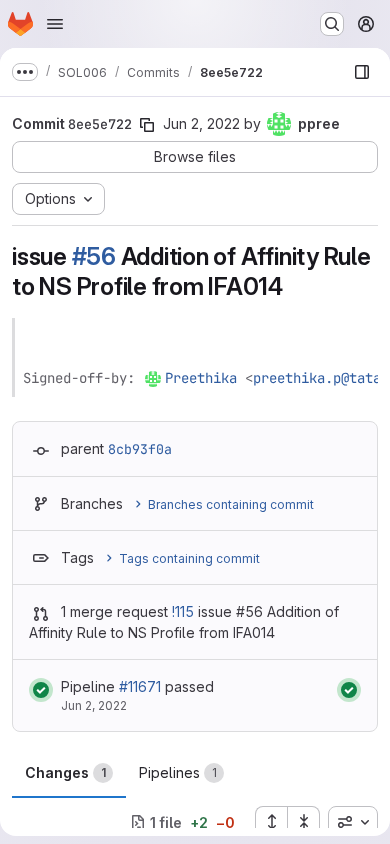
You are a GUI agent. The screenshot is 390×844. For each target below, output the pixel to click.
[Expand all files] (271, 822)
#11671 (140, 686)
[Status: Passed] (41, 690)
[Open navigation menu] (55, 24)
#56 (94, 256)
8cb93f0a (140, 449)
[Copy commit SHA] (147, 125)
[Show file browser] (362, 72)
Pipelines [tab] (178, 772)
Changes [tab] (65, 772)
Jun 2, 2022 (201, 123)
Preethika (201, 378)
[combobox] (353, 822)
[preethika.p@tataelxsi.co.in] (154, 378)
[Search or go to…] (332, 24)
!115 (183, 611)
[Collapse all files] (304, 822)
